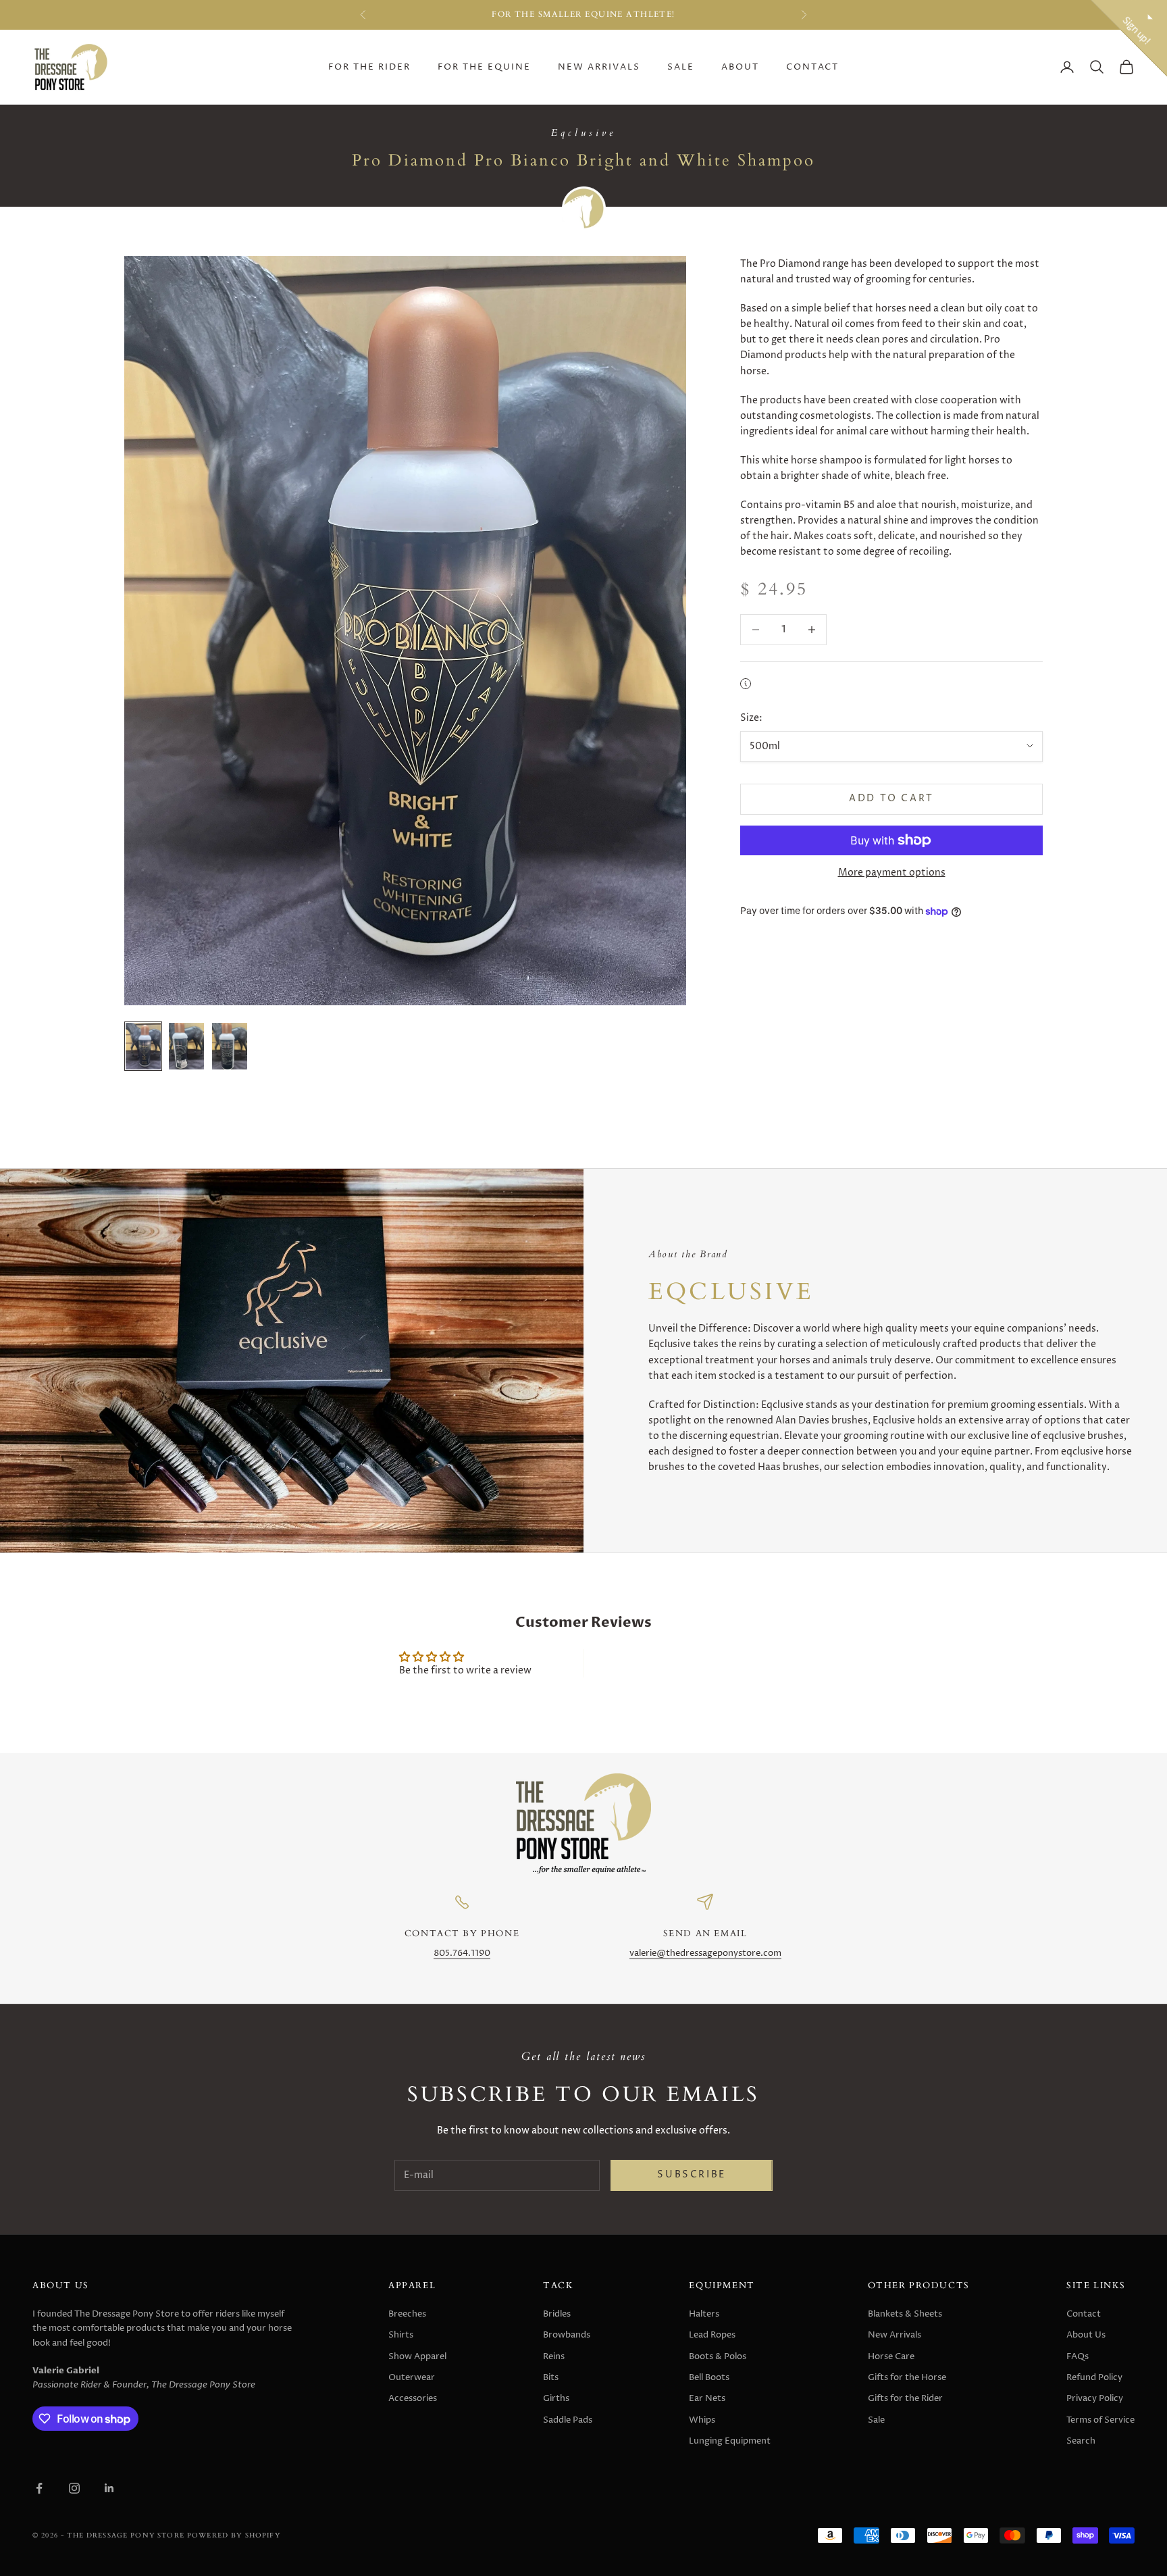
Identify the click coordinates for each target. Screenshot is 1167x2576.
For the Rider (369, 67)
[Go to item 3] (230, 1046)
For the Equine (484, 67)
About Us (1086, 2335)
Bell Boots (709, 2377)
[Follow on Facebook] (39, 2488)
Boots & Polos (718, 2356)
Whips (702, 2420)
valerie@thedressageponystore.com (705, 1953)
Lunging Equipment (730, 2441)
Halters (704, 2314)
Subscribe (691, 2175)
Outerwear (412, 2377)
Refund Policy (1094, 2377)
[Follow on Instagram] (74, 2488)
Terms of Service (1100, 2420)
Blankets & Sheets (905, 2314)
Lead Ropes (712, 2335)
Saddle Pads (568, 2420)
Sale (681, 67)
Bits (551, 2377)
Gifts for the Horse (907, 2377)
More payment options (892, 873)
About (740, 67)
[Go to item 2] (186, 1046)
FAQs (1078, 2356)
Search (1081, 2441)
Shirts (401, 2335)
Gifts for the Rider (905, 2398)
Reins (554, 2356)
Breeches (407, 2314)
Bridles (557, 2314)
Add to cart (891, 799)
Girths (556, 2398)
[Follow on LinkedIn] (109, 2488)
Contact (812, 67)
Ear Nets (707, 2398)
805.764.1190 (462, 1953)
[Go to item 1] (143, 1046)
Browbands (567, 2335)
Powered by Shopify (234, 2535)
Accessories (413, 2398)
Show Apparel (417, 2356)
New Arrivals (599, 67)
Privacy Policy (1095, 2398)
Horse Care (891, 2356)
